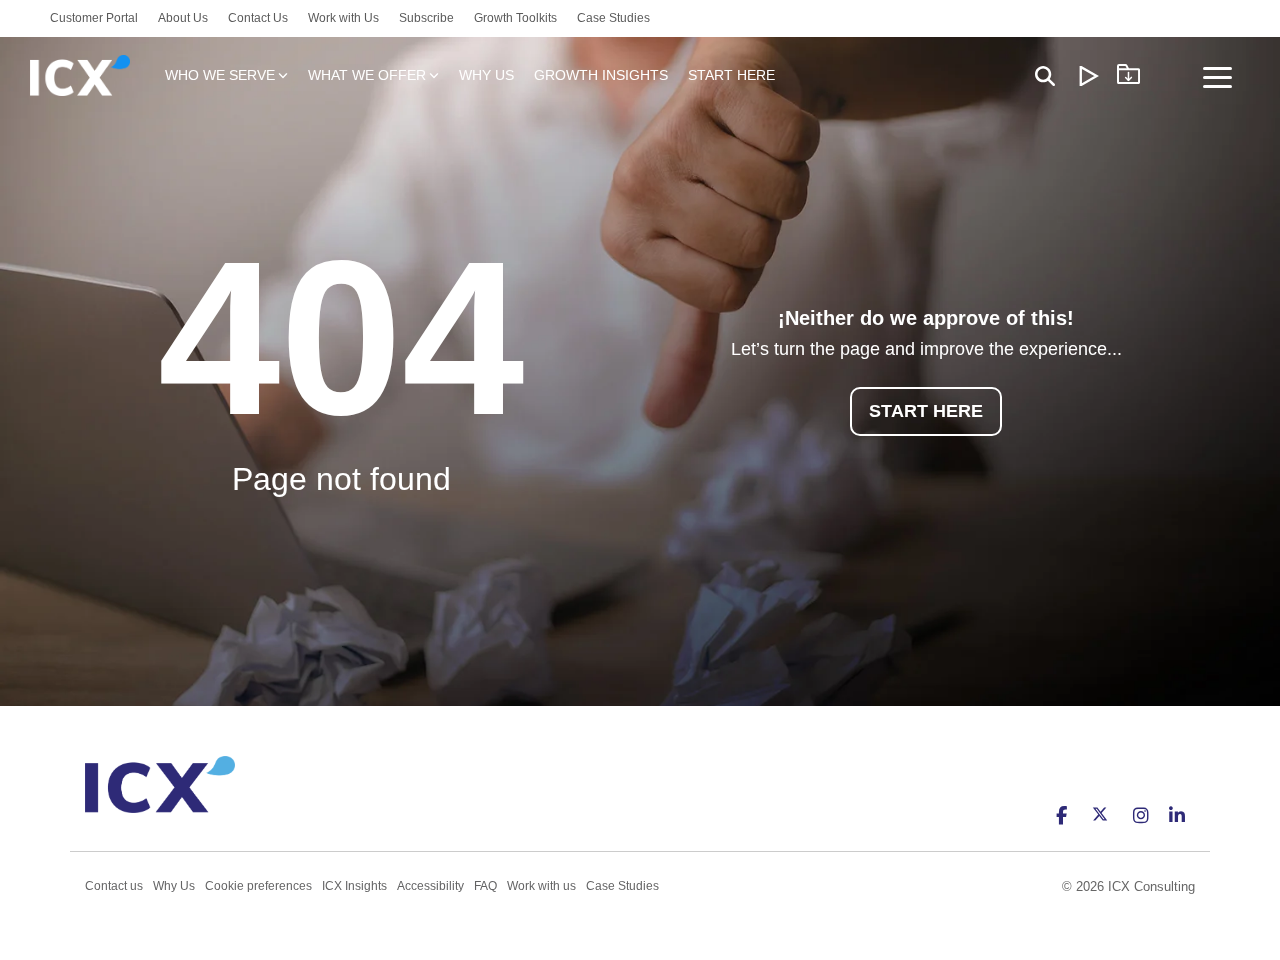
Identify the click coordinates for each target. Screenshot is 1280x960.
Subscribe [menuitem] (426, 18)
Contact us (114, 886)
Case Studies (622, 886)
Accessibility (430, 886)
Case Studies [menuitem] (613, 18)
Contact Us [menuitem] (258, 18)
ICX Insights (354, 886)
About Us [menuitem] (183, 18)
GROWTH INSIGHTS (601, 75)
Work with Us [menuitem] (343, 18)
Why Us (174, 886)
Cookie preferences (258, 886)
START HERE (731, 75)
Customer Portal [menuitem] (94, 18)
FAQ (485, 886)
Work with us (541, 886)
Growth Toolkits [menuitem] (515, 18)
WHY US (486, 75)
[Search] (1045, 75)
